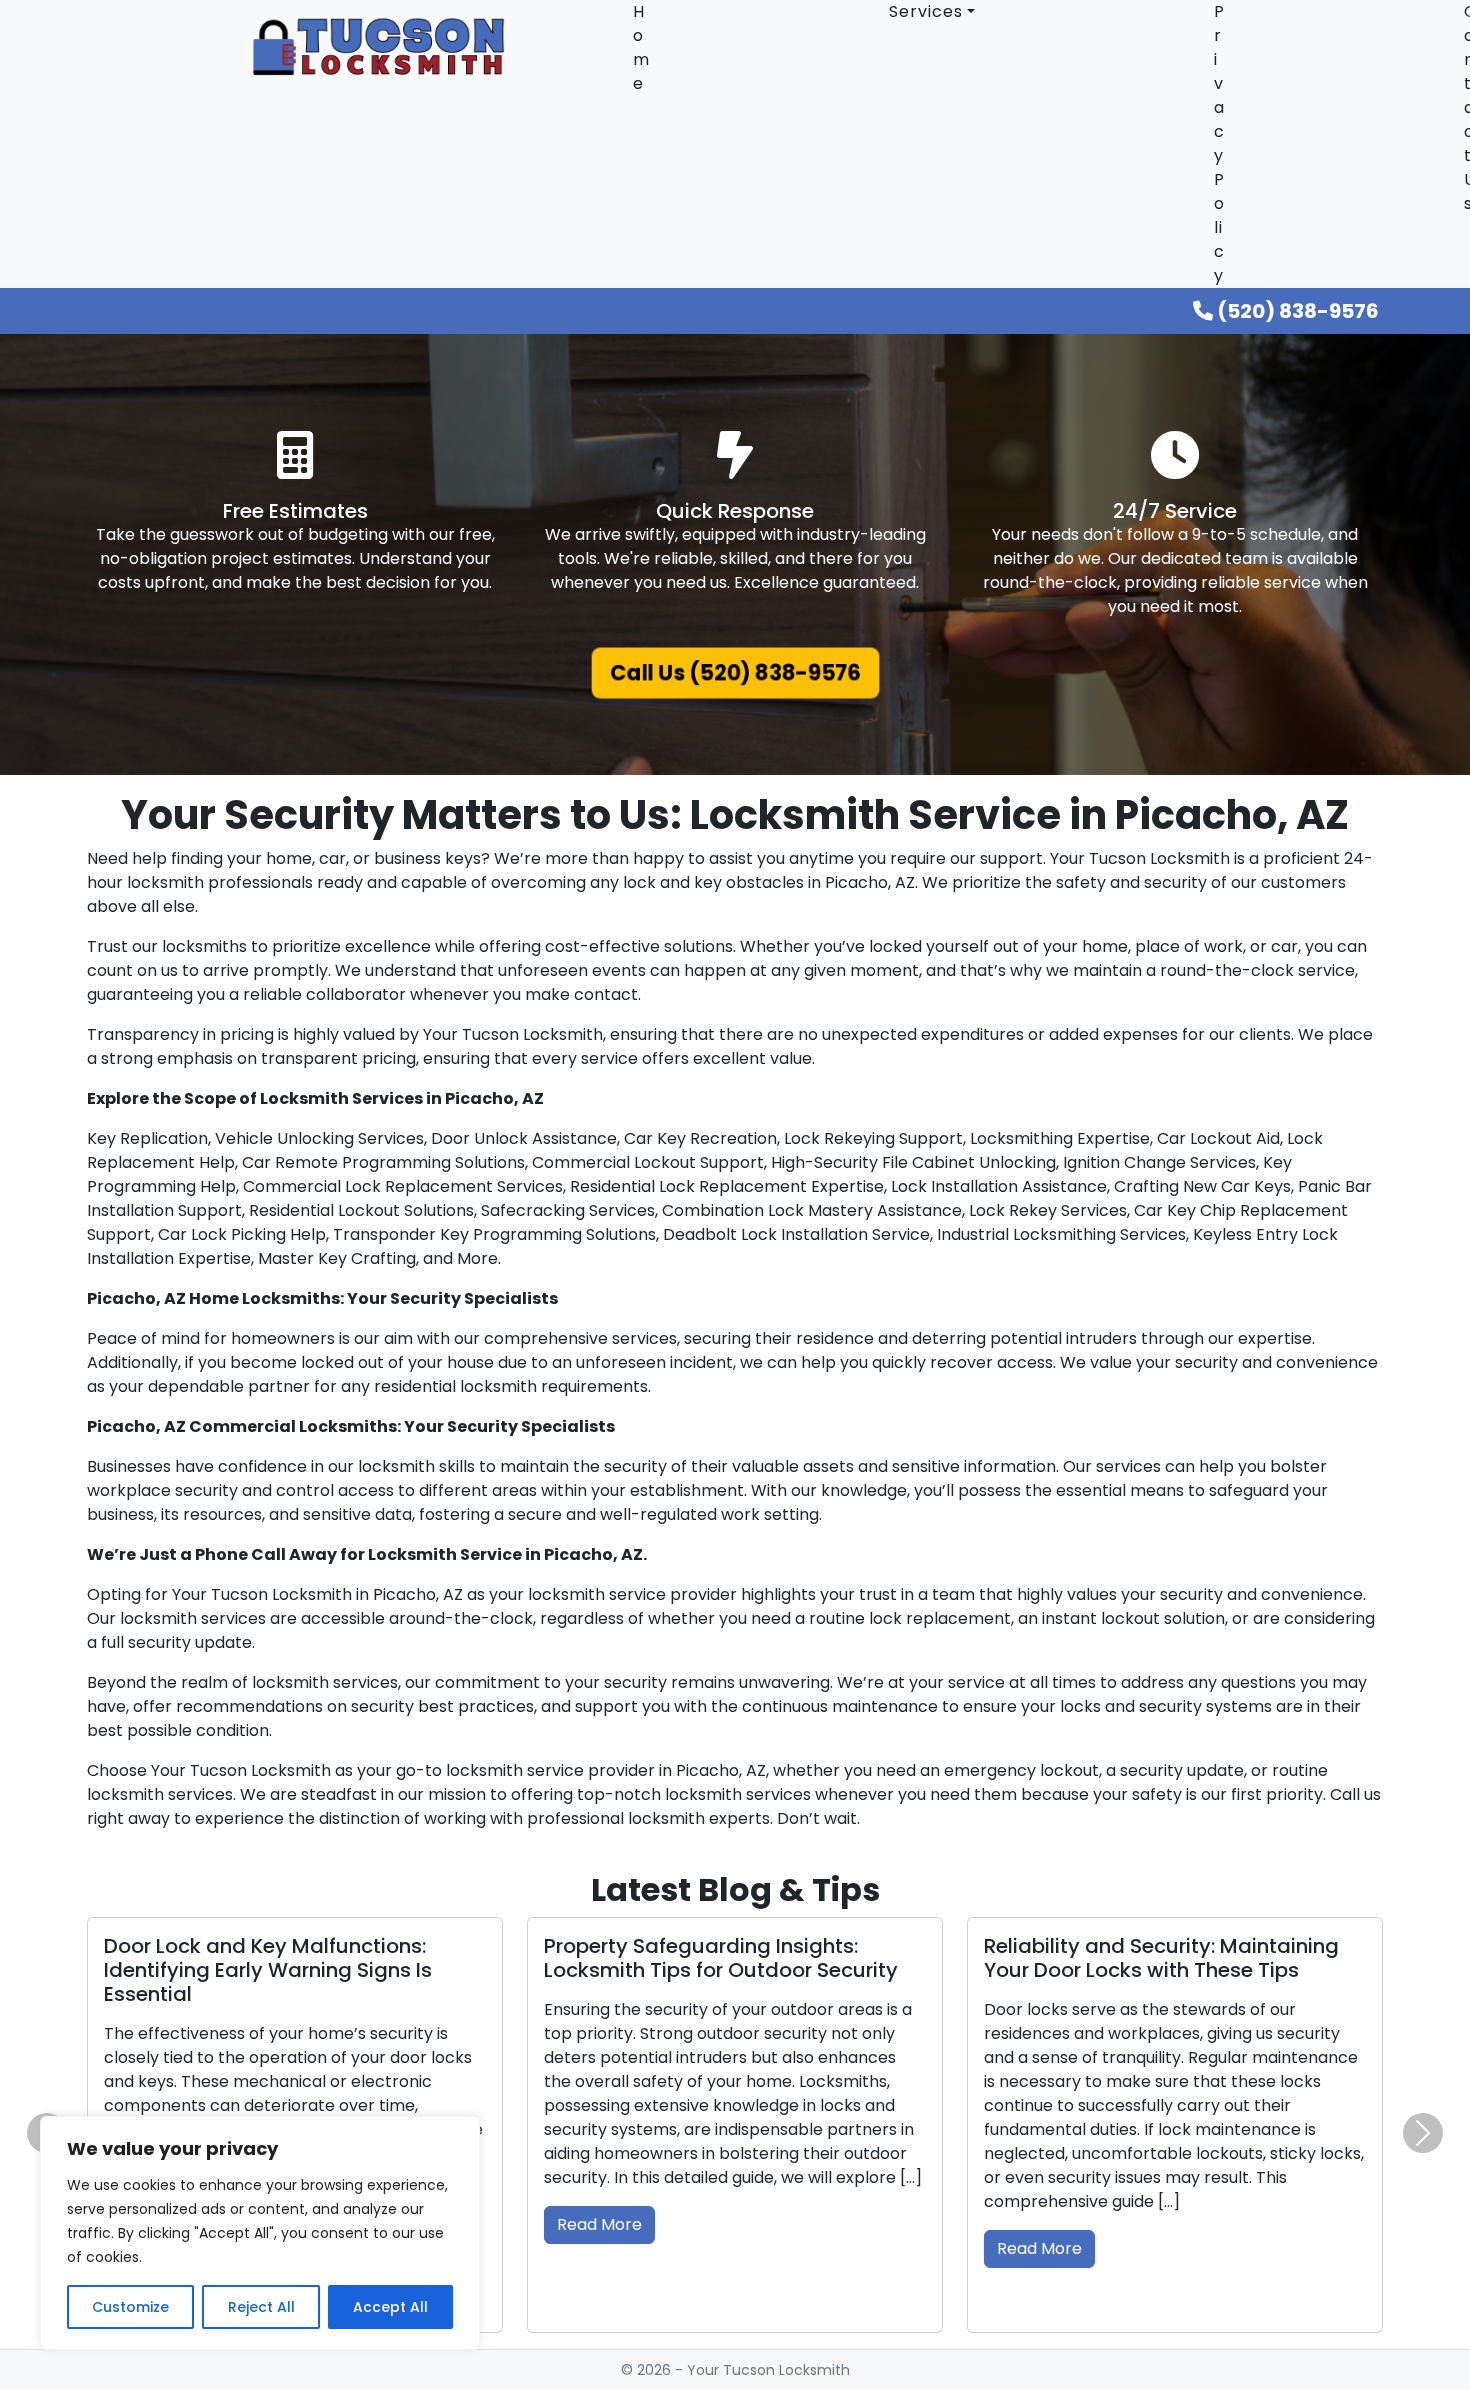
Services (926, 11)
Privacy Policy (1219, 143)
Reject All (261, 2307)
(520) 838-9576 (1296, 311)
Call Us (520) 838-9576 (735, 673)
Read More (599, 2224)
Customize (130, 2307)
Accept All (390, 2307)
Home (641, 47)
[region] (260, 2233)
